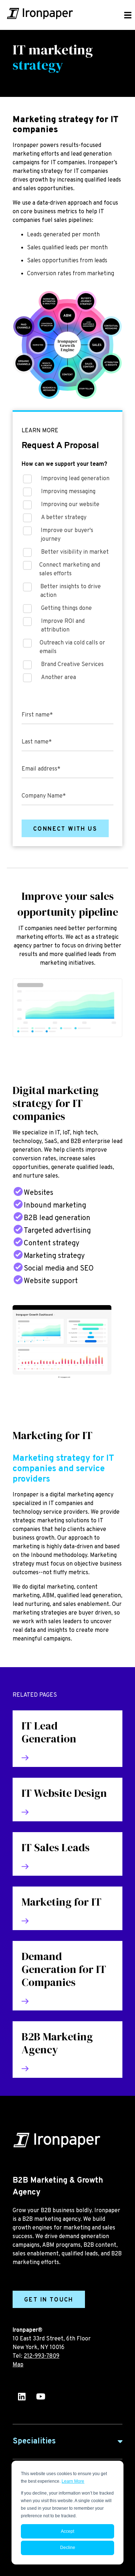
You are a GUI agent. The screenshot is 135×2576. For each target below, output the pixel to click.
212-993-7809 (42, 2356)
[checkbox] (67, 580)
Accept (67, 2531)
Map (18, 2365)
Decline (68, 2548)
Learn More (73, 2481)
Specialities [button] (34, 2441)
